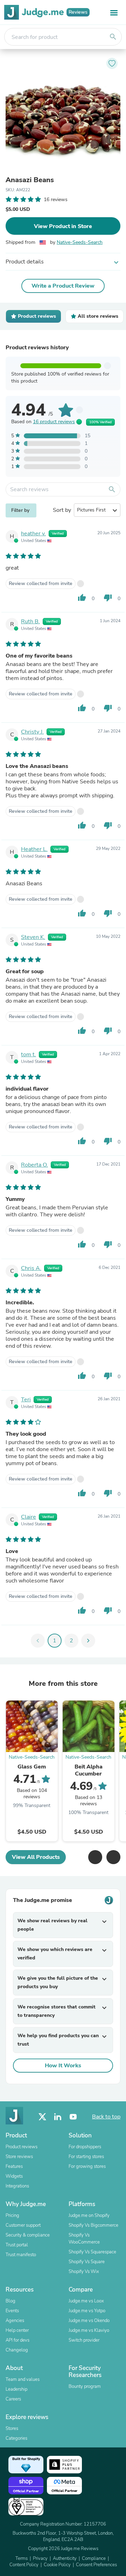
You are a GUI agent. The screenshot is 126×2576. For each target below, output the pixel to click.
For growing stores (87, 2166)
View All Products (36, 1857)
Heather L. (34, 849)
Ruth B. (30, 621)
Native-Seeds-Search (80, 242)
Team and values (23, 2379)
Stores (12, 2429)
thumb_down (108, 598)
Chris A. (31, 1268)
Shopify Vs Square (87, 2262)
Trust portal (17, 2245)
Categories (16, 2438)
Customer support (23, 2225)
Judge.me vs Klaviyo (89, 2330)
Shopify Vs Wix (84, 2272)
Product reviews (22, 2147)
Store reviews (19, 2157)
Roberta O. (34, 1165)
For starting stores (86, 2157)
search (113, 37)
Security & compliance (28, 2235)
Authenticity (65, 2558)
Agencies (15, 2321)
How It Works (63, 2066)
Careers (13, 2399)
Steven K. (33, 937)
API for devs (17, 2340)
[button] (95, 1857)
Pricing (12, 2216)
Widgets (14, 2176)
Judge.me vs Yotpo (87, 2311)
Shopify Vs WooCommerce (84, 2239)
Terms (22, 2558)
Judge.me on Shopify (89, 2216)
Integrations (17, 2186)
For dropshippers (85, 2147)
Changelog (17, 2350)
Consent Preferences (96, 2565)
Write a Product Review (63, 286)
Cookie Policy (57, 2565)
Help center (17, 2330)
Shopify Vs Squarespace (92, 2252)
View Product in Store (63, 226)
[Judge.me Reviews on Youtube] (73, 2117)
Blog (10, 2301)
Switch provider (84, 2340)
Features (14, 2166)
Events (12, 2311)
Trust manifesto (21, 2255)
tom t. (29, 1055)
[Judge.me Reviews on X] (42, 2117)
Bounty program (85, 2386)
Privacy (40, 2558)
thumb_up (82, 598)
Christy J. (32, 732)
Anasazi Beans (30, 180)
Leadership (16, 2389)
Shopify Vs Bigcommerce (93, 2225)
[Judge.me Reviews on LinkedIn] (58, 2117)
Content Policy (24, 2565)
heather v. (33, 534)
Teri (26, 1400)
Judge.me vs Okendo (89, 2321)
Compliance (94, 2558)
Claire (29, 1517)
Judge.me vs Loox (86, 2301)
